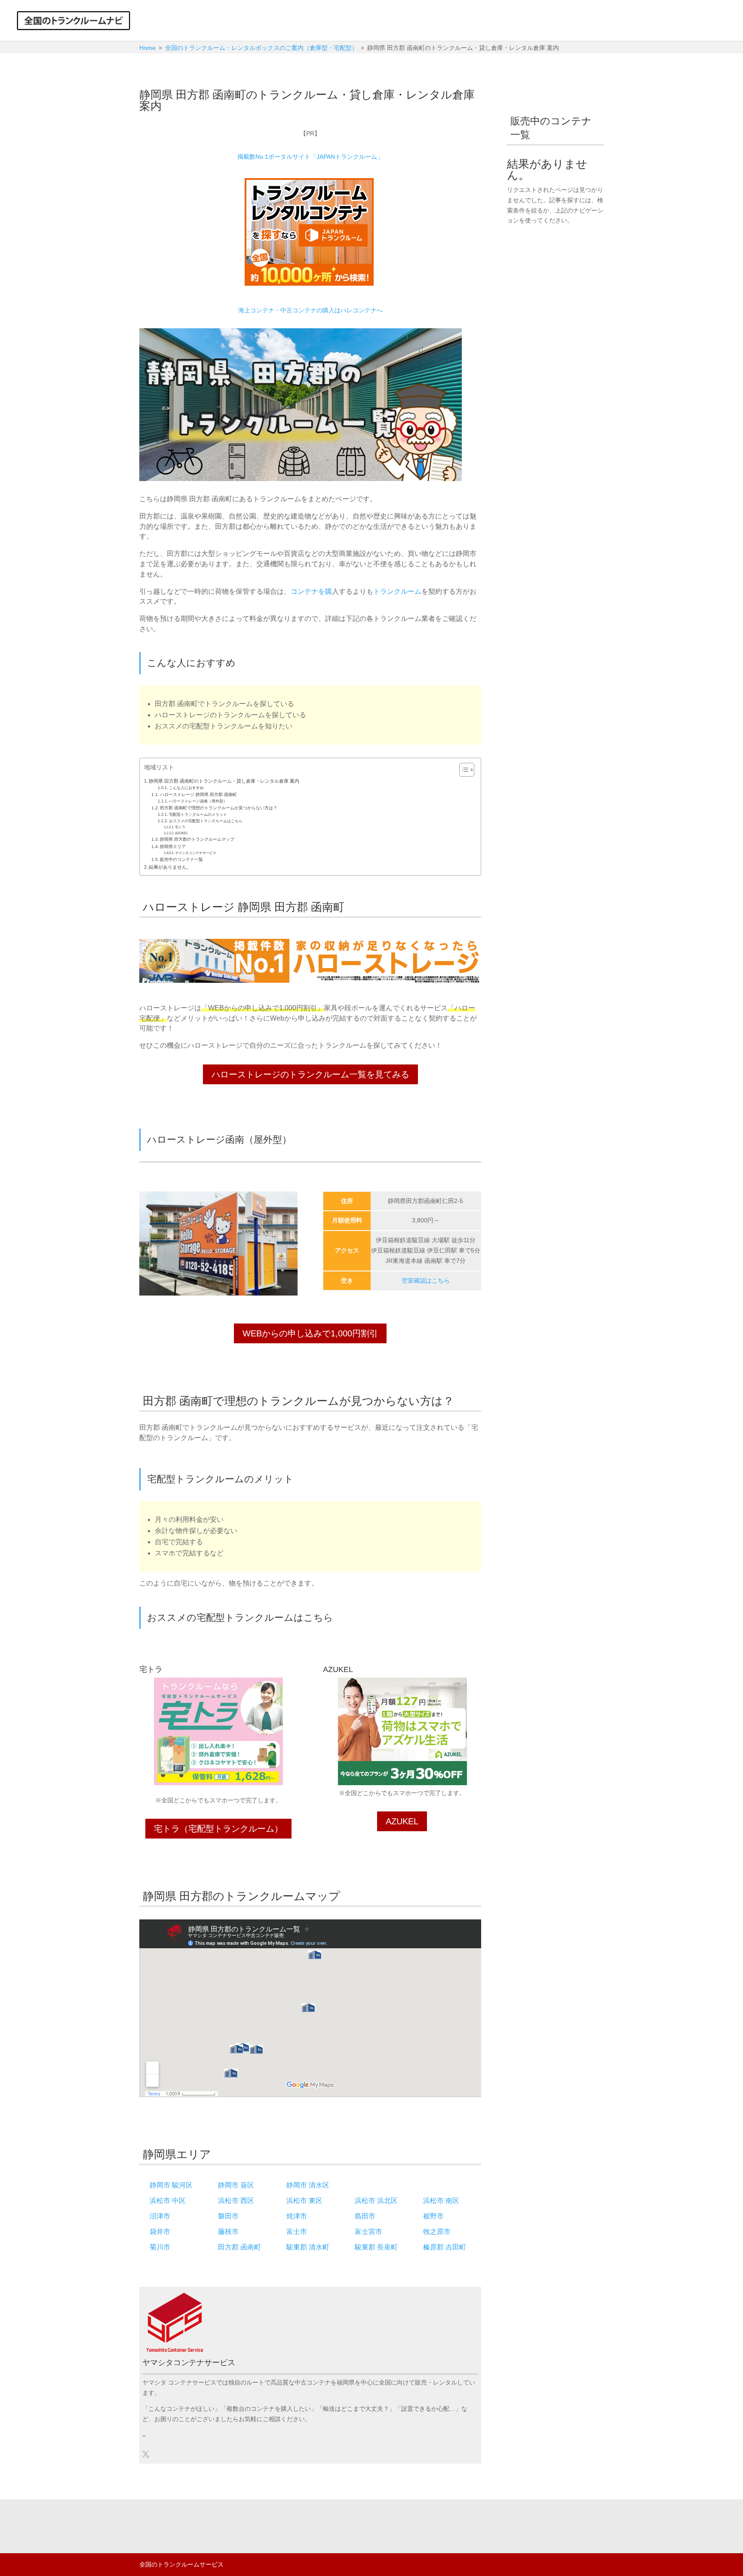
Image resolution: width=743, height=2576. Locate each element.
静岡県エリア (173, 847)
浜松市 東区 (304, 2201)
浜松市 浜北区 (376, 2201)
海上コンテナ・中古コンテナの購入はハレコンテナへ (310, 310)
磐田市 (228, 2216)
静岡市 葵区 (236, 2185)
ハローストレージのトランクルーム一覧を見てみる (310, 1074)
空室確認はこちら (426, 1280)
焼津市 (297, 2216)
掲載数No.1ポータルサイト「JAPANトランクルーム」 (310, 157)
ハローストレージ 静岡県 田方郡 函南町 (198, 794)
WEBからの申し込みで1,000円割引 (310, 1333)
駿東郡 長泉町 (376, 2247)
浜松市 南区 (441, 2201)
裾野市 (433, 2216)
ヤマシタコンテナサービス (196, 853)
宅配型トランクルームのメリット (198, 814)
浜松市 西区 (236, 2201)
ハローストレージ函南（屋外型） (198, 801)
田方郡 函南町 (239, 2247)
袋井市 (160, 2232)
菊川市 (160, 2247)
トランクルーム (397, 591)
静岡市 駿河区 (171, 2185)
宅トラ (180, 827)
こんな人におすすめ (186, 788)
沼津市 (160, 2216)
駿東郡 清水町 (308, 2247)
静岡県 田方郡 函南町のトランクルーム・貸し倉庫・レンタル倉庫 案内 (224, 781)
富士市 (297, 2232)
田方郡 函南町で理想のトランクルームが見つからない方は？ (219, 808)
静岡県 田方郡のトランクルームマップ (197, 839)
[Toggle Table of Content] (462, 770)
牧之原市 (437, 2232)
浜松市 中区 (168, 2201)
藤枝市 (228, 2232)
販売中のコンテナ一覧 (181, 859)
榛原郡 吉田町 (445, 2247)
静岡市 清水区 (308, 2185)
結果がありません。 (170, 867)
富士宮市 (368, 2232)
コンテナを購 (311, 591)
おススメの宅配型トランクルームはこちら (206, 821)
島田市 (365, 2216)
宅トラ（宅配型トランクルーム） (218, 1829)
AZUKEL (181, 833)
